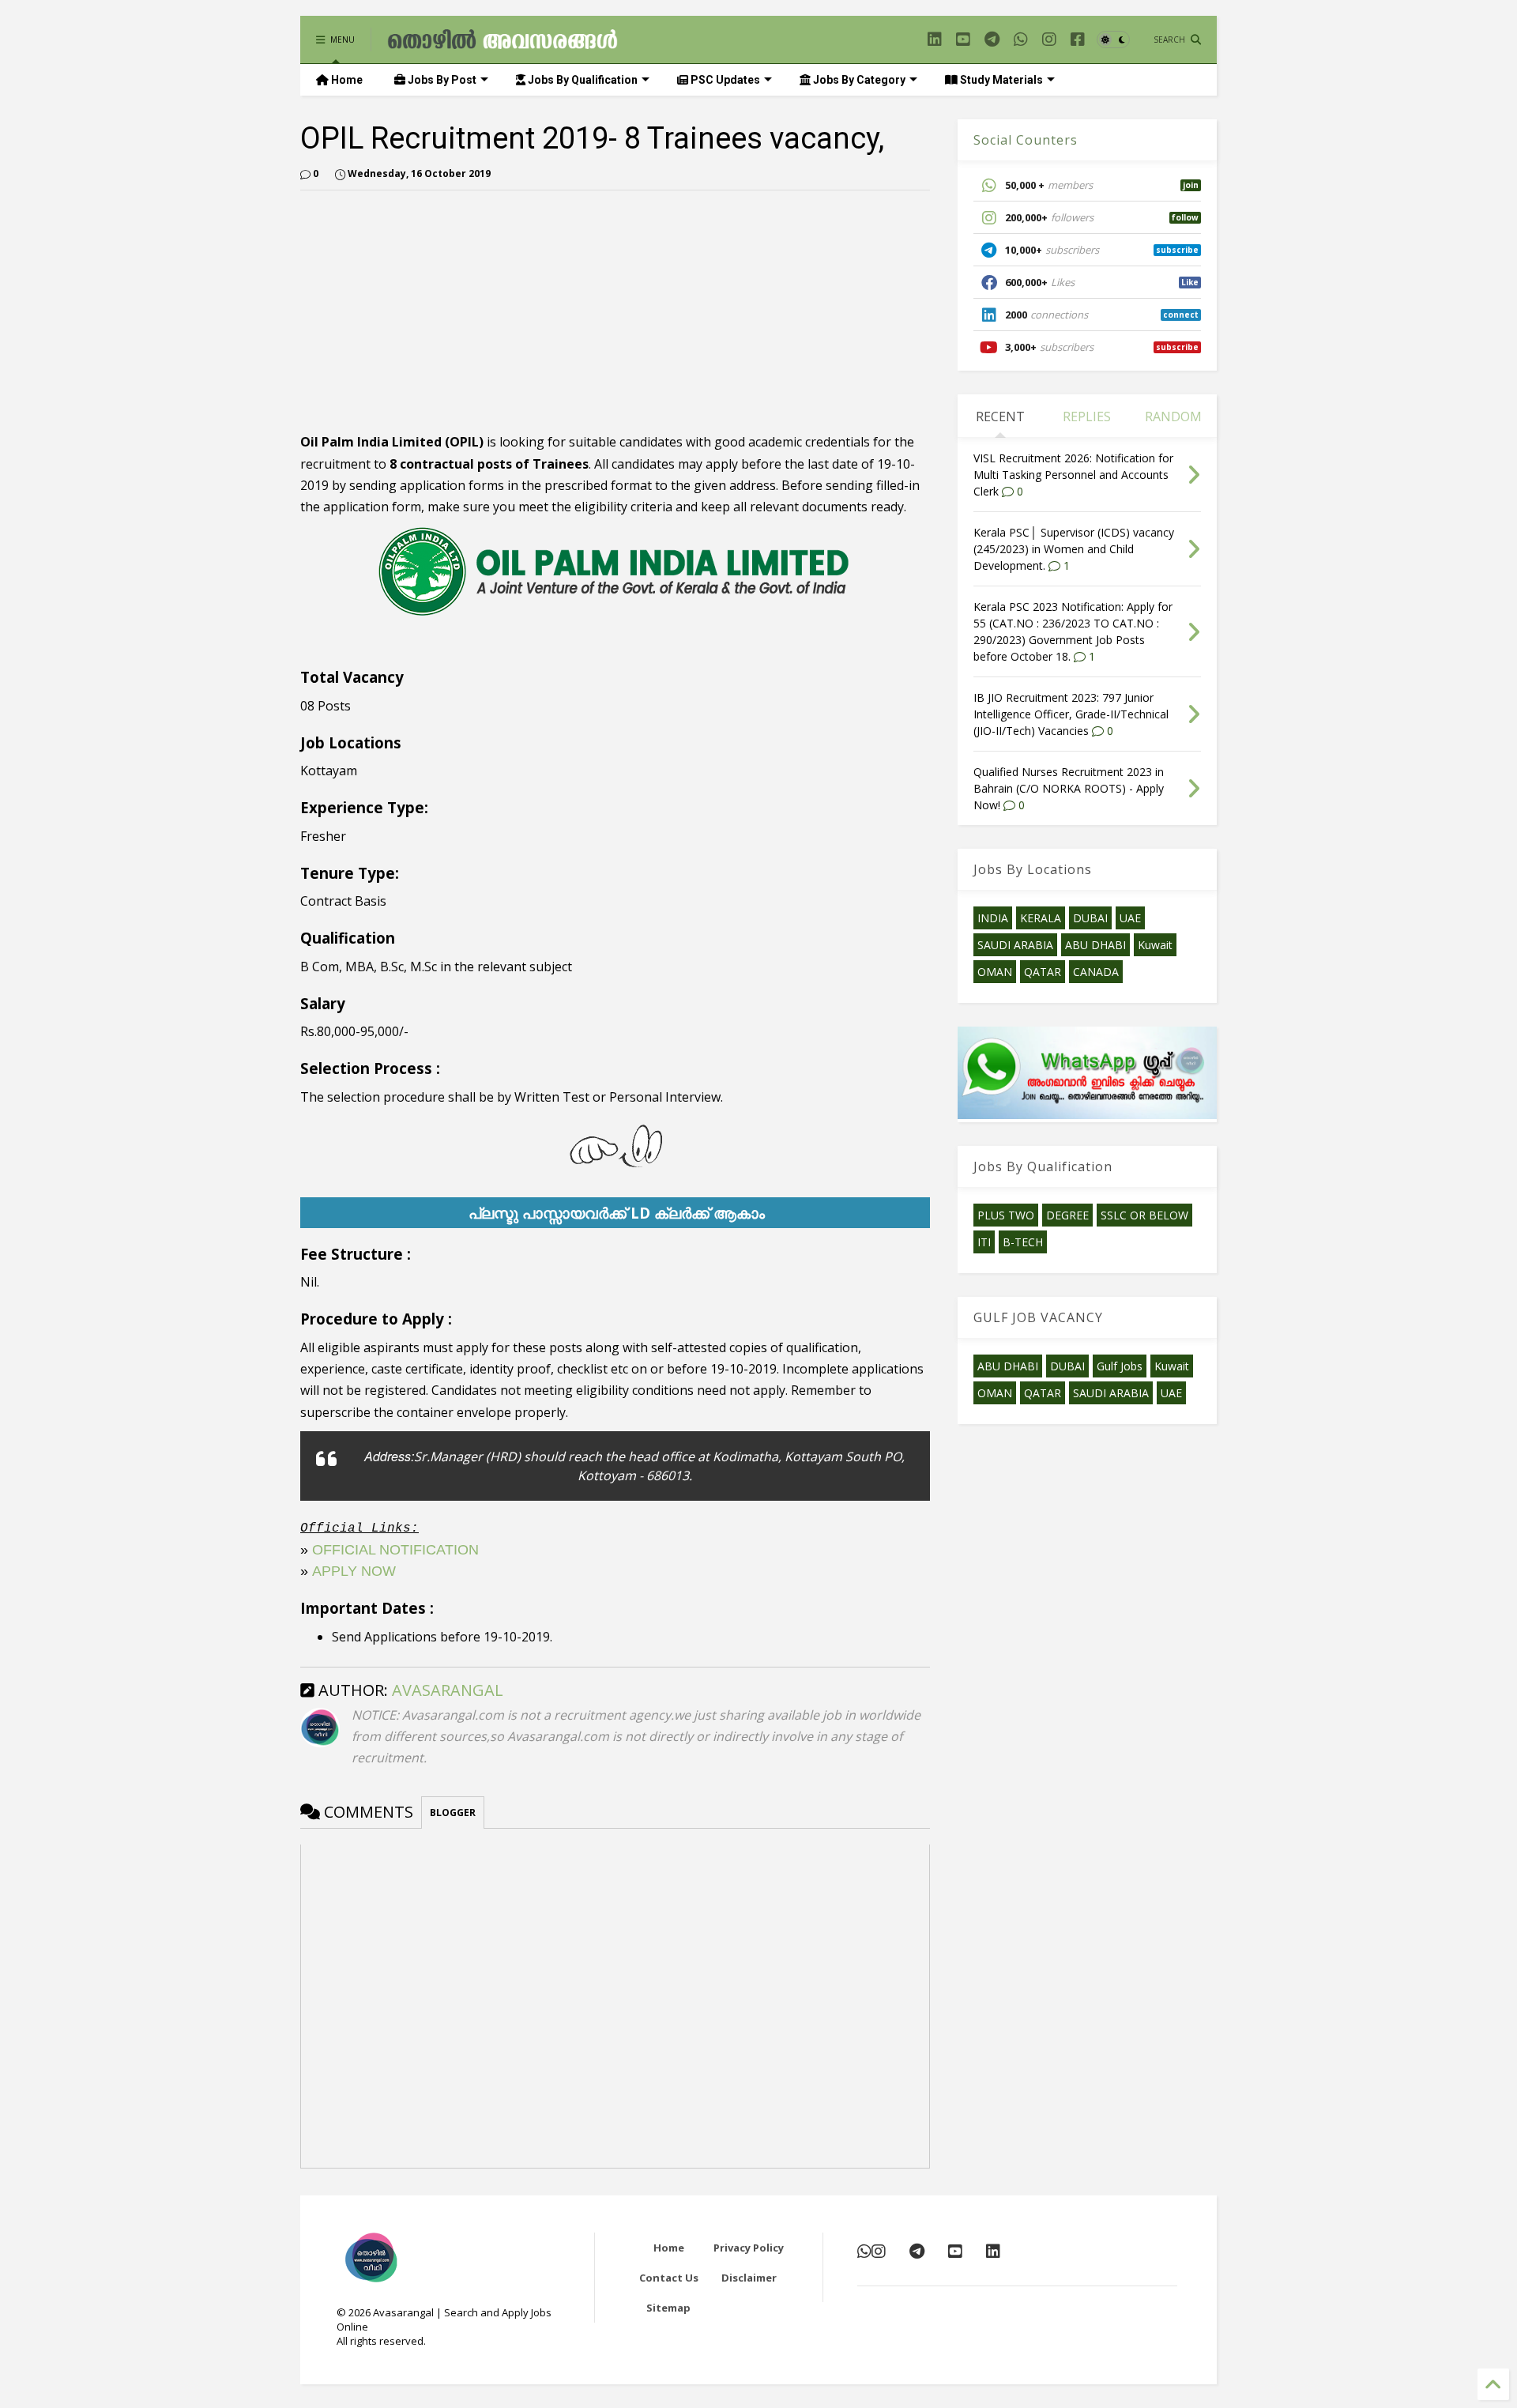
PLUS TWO (1006, 1215)
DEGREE (1067, 1215)
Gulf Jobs (1120, 1366)
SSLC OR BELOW (1144, 1215)
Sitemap (668, 2308)
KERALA (1041, 918)
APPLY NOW (354, 1571)
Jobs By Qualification (582, 80)
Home (346, 80)
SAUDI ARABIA (1015, 945)
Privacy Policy (749, 2248)
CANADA (1096, 972)
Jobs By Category (858, 80)
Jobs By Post (441, 80)
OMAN (995, 972)
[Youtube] (963, 39)
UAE (1130, 918)
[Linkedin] (935, 39)
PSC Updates (724, 80)
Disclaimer (749, 2278)
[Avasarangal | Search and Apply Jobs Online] (503, 43)
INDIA (993, 918)
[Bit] (992, 39)
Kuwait (1155, 945)
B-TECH (1023, 1242)
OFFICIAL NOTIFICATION (395, 1550)
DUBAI (1090, 918)
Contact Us (669, 2278)
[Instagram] (1049, 39)
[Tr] (1021, 39)
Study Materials (1000, 80)
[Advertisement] (433, 313)
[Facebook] (1078, 39)
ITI (984, 1242)
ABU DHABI (1095, 945)
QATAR (1043, 972)
